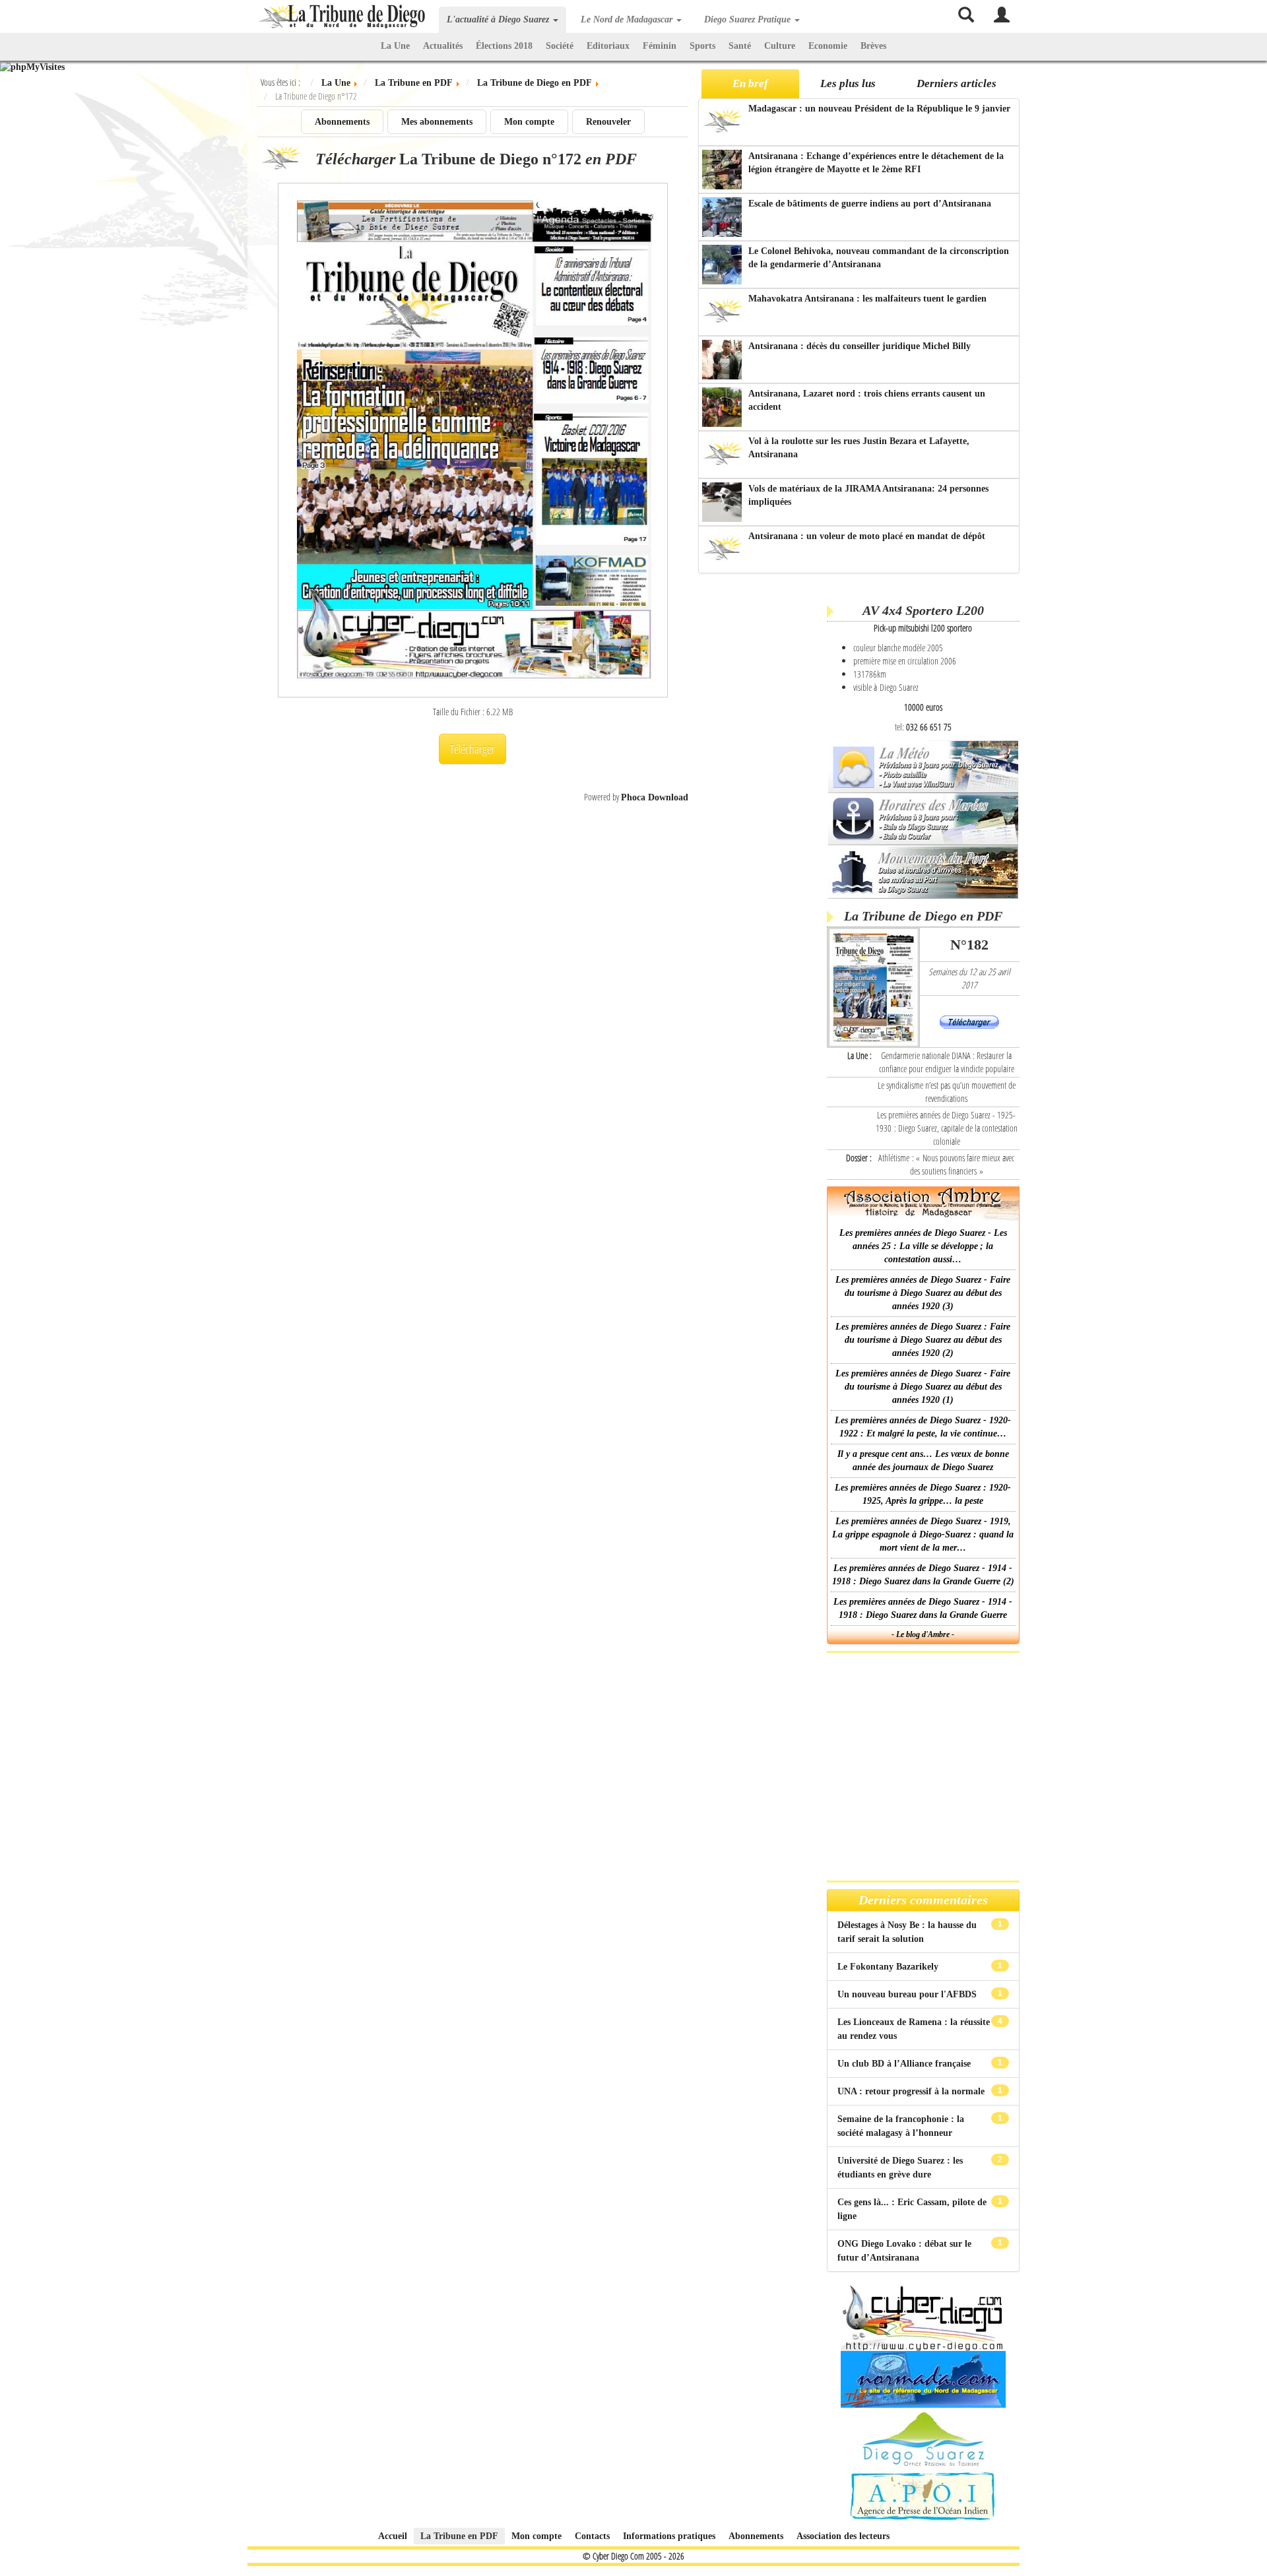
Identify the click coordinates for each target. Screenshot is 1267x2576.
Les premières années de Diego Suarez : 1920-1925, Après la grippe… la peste (923, 1494)
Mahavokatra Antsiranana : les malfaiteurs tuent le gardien (867, 299)
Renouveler (608, 122)
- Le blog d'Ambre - (923, 1634)
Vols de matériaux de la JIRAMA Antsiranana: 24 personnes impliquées (868, 495)
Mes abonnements (437, 122)
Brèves (873, 46)
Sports (702, 46)
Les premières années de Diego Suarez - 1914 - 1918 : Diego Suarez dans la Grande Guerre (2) (923, 1575)
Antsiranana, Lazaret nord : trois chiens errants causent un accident (867, 400)
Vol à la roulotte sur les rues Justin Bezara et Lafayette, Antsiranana (859, 448)
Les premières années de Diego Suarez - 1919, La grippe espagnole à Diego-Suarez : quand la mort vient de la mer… (923, 1534)
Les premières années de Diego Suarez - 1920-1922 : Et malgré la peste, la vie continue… (923, 1427)
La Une (395, 46)
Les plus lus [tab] (848, 83)
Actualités (443, 46)
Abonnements (342, 122)
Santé (740, 46)
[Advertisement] (761, 785)
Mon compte (529, 122)
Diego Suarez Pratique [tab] (749, 19)
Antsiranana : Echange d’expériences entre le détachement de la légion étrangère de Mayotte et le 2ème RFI (876, 163)
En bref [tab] (750, 83)
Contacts (592, 2536)
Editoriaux (608, 46)
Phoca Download (655, 797)
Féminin (660, 46)
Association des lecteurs (843, 2536)
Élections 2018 (504, 46)
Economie (828, 46)
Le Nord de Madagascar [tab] (628, 19)
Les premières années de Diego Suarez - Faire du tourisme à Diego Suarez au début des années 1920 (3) (923, 1293)
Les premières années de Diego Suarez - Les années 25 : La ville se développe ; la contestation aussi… (923, 1246)
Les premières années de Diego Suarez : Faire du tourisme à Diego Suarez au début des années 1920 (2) (923, 1340)
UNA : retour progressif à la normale (912, 2091)
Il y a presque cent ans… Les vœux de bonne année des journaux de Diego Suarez (923, 1461)
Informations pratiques (669, 2536)
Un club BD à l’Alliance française (905, 2064)
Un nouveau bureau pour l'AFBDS (908, 1994)
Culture (780, 46)
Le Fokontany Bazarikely (889, 1967)
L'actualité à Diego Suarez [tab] (499, 19)
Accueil (393, 2536)
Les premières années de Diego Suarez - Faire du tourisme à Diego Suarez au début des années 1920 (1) (923, 1387)
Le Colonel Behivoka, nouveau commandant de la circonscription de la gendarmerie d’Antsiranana (879, 258)
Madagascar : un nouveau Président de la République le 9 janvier (879, 109)
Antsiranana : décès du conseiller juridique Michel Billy (860, 346)
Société (560, 46)
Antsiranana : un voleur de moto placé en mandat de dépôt (867, 536)
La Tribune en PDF (459, 2536)
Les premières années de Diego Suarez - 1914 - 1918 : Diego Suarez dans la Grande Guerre (923, 1608)
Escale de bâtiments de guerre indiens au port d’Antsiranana (870, 204)
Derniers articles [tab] (957, 83)
